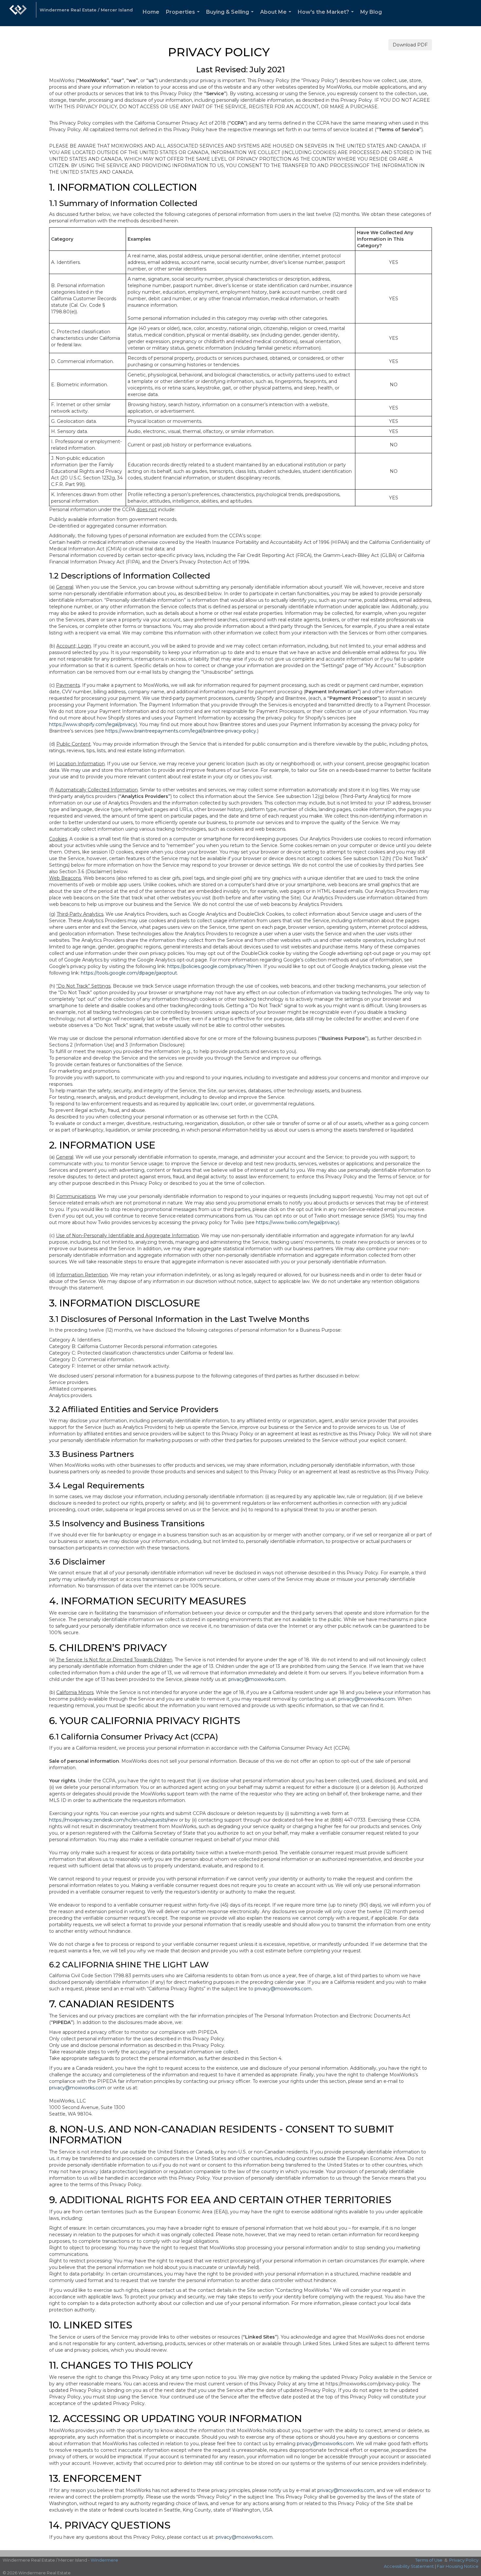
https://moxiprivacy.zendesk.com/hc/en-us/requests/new (113, 1820)
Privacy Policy (464, 2560)
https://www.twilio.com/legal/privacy (297, 1222)
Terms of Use (429, 2560)
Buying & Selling (231, 17)
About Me (277, 17)
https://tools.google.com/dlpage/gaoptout (129, 973)
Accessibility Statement (409, 2566)
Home (151, 12)
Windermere (104, 2560)
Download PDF (410, 45)
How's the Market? (327, 17)
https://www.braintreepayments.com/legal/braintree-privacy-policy (181, 731)
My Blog (371, 12)
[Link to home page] (18, 13)
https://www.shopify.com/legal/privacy (92, 724)
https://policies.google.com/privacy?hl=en (214, 966)
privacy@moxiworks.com (257, 1679)
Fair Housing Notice (458, 2566)
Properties (184, 17)
